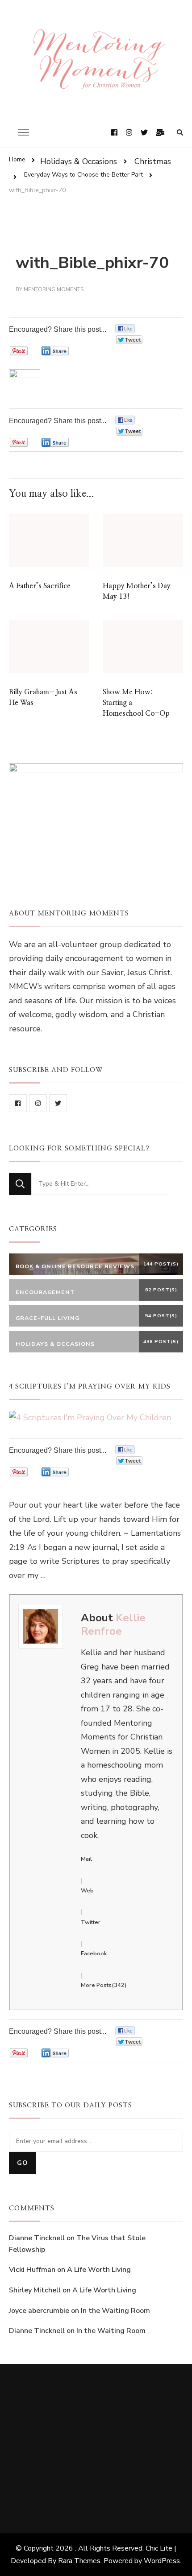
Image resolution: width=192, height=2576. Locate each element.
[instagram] (38, 1103)
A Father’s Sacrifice (40, 586)
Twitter (91, 1922)
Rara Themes (79, 2561)
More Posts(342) (104, 1985)
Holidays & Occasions (79, 161)
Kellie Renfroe (113, 1624)
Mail (86, 1859)
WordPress (162, 2561)
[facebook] (18, 1103)
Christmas (153, 161)
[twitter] (58, 1103)
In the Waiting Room (115, 2311)
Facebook (94, 1954)
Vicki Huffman (32, 2270)
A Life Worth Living (99, 2270)
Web (87, 1891)
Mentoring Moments (54, 289)
